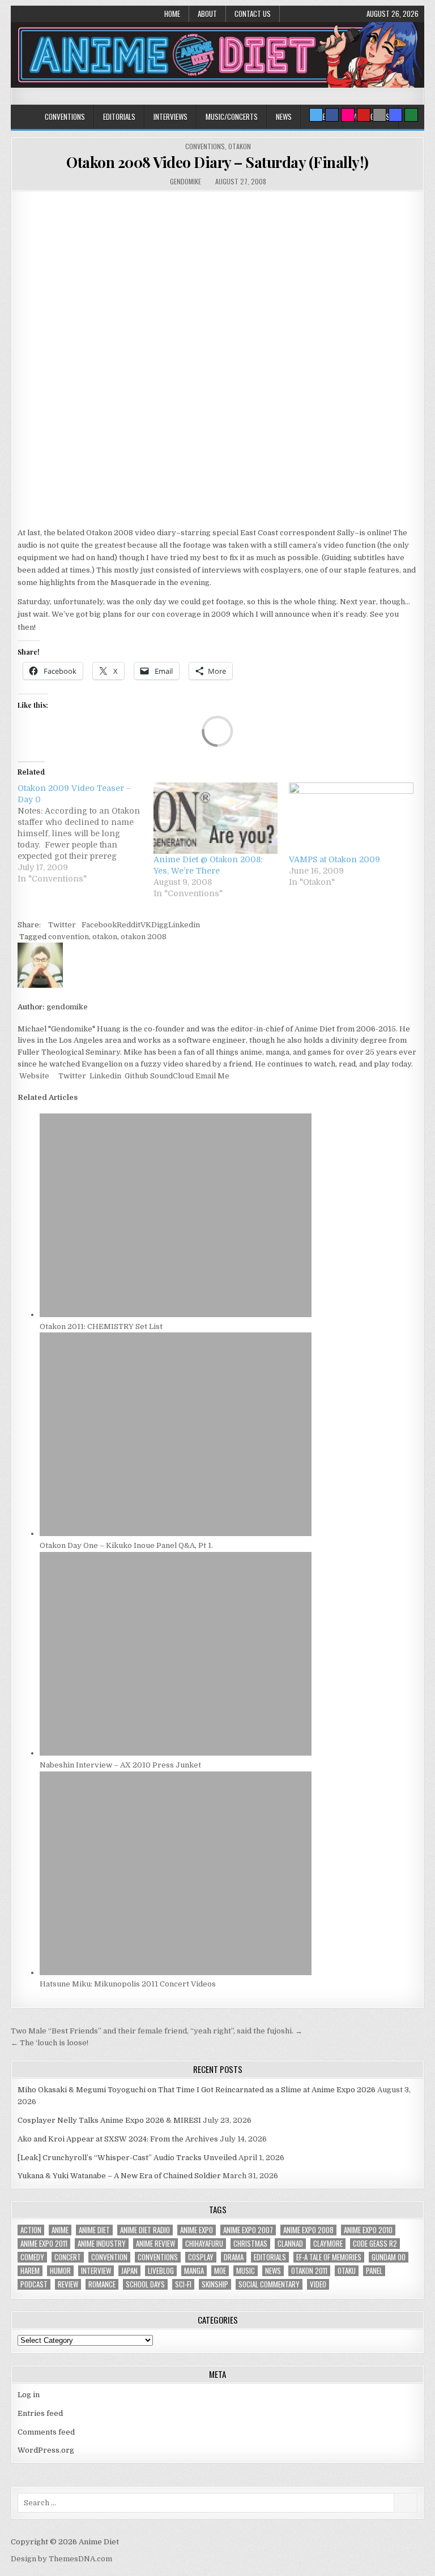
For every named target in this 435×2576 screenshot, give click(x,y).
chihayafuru (204, 2244)
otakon (105, 937)
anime (60, 2230)
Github (136, 1076)
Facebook (99, 925)
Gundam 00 (389, 2257)
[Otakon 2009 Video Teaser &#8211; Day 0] (85, 833)
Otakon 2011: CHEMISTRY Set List (101, 1326)
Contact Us (253, 14)
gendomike (185, 181)
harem (30, 2271)
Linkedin (184, 925)
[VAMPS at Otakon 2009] (351, 818)
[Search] (379, 115)
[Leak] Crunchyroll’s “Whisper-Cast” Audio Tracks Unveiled (127, 2158)
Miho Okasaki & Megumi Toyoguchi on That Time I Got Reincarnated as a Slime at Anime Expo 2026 (197, 2090)
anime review (155, 2244)
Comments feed (46, 2432)
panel (374, 2271)
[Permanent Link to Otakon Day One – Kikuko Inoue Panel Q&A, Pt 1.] (176, 1534)
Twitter (62, 925)
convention (69, 937)
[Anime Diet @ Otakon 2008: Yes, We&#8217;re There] (216, 818)
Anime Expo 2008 (308, 2230)
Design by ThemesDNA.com (61, 2559)
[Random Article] (395, 115)
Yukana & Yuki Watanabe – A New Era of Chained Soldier (119, 2176)
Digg (160, 925)
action (31, 2230)
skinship (215, 2284)
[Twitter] (316, 115)
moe (220, 2271)
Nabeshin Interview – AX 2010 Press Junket (120, 1765)
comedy (32, 2257)
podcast (34, 2284)
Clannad (290, 2244)
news (273, 2271)
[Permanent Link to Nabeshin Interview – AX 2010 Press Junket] (176, 1753)
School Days (145, 2284)
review (68, 2284)
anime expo (197, 2230)
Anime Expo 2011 (44, 2244)
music (246, 2271)
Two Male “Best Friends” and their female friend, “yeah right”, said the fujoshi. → (157, 2031)
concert (68, 2257)
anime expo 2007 (248, 2230)
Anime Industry (102, 2244)
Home (172, 14)
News (284, 117)
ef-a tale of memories (329, 2257)
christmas (250, 2244)
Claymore (328, 2244)
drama (234, 2257)
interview (96, 2271)
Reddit (129, 925)
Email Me (212, 1076)
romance (102, 2284)
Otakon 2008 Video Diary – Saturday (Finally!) (217, 162)
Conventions (65, 117)
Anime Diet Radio (145, 2230)
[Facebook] (332, 115)
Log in (29, 2395)
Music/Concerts (232, 117)
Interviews (170, 117)
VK (146, 925)
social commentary (269, 2284)
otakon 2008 (144, 937)
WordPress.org (46, 2450)
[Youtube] (364, 115)
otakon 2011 (309, 2271)
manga (194, 2271)
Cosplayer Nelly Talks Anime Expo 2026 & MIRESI (109, 2120)
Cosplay (201, 2257)
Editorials (119, 117)
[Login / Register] (411, 115)
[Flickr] (348, 115)
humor (60, 2271)
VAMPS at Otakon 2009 (334, 859)
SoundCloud (171, 1076)
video (318, 2284)
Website (33, 1076)
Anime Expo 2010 (368, 2230)
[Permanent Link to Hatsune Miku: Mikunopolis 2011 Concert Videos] (176, 1973)
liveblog (161, 2271)
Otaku (347, 2271)
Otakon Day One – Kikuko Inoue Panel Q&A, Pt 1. (126, 1545)
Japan (129, 2271)
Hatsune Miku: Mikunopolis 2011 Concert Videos (128, 1984)
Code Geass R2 (375, 2244)
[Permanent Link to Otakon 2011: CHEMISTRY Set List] (176, 1315)
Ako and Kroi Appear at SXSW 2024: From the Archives (118, 2139)
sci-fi (183, 2284)
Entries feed (40, 2413)
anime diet (94, 2230)
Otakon (240, 146)
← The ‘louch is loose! (50, 2043)
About (207, 14)
